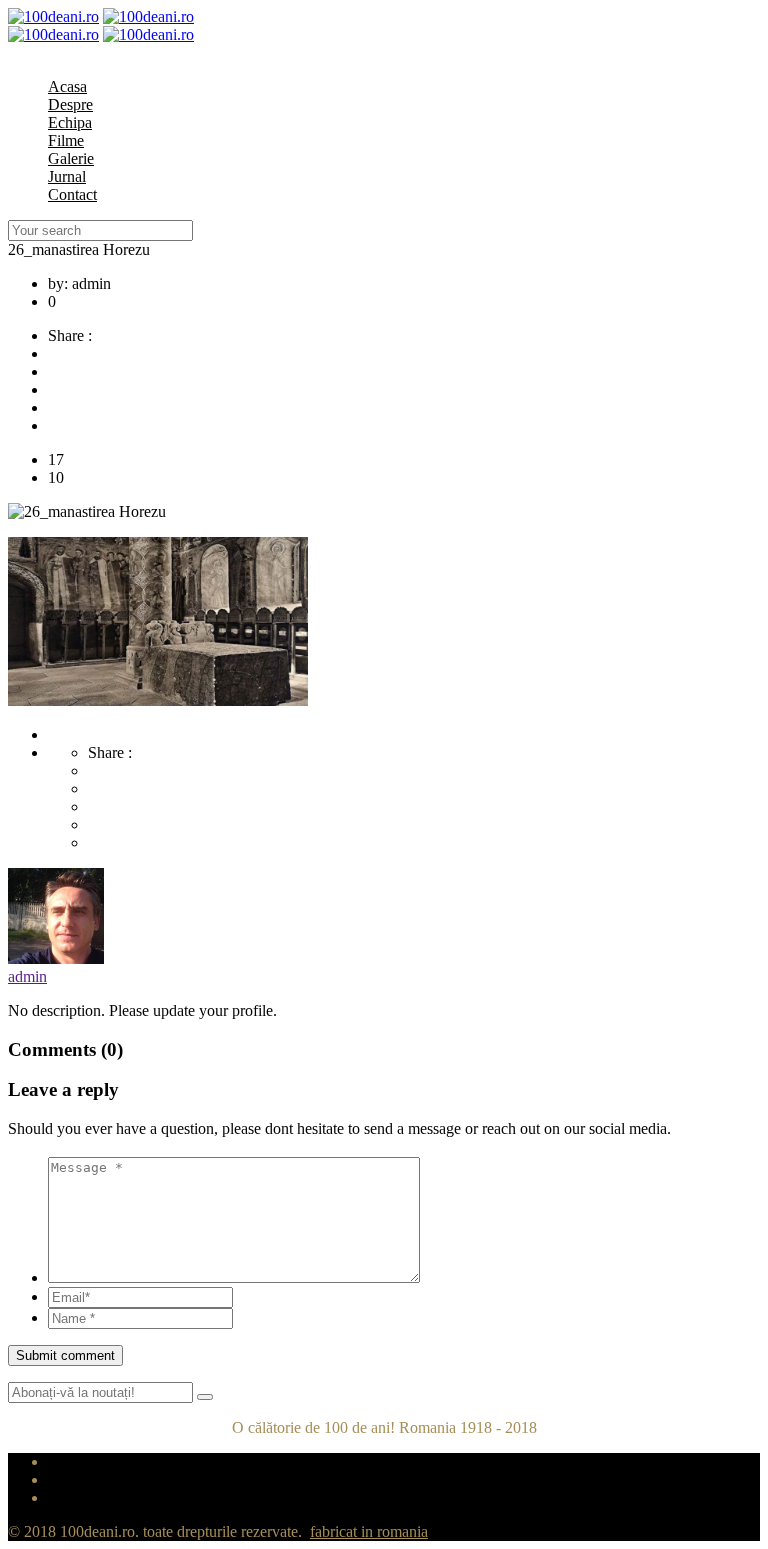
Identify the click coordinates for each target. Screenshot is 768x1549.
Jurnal (67, 176)
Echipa (70, 122)
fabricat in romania (369, 1531)
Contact (72, 194)
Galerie (71, 158)
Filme (66, 140)
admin (27, 976)
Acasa (67, 86)
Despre (70, 104)
